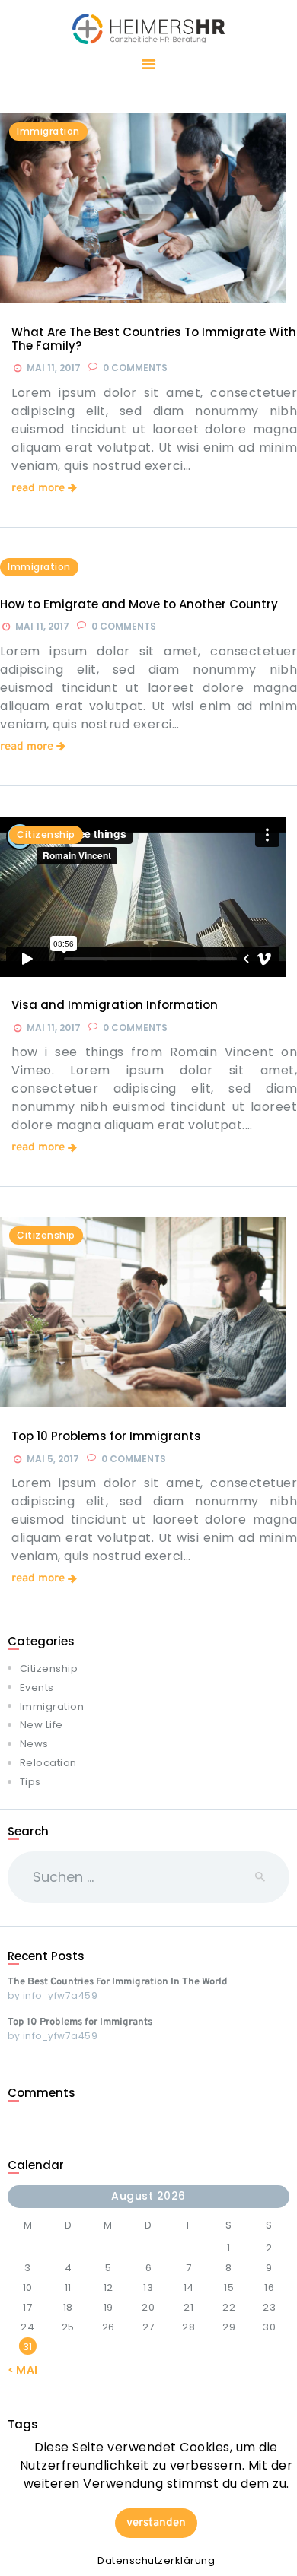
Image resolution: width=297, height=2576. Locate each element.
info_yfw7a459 (61, 1995)
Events (37, 1688)
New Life (42, 1725)
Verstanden (156, 2523)
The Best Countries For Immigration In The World (118, 1982)
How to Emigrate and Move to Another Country (139, 604)
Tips (30, 1782)
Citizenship (46, 834)
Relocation (48, 1763)
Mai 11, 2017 (54, 368)
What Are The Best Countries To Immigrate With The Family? (154, 339)
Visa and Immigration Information (115, 1005)
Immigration (39, 567)
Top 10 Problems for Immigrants (106, 1436)
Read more (38, 489)
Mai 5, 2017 (53, 1459)
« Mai (23, 2370)
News (34, 1744)
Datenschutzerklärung (156, 2560)
